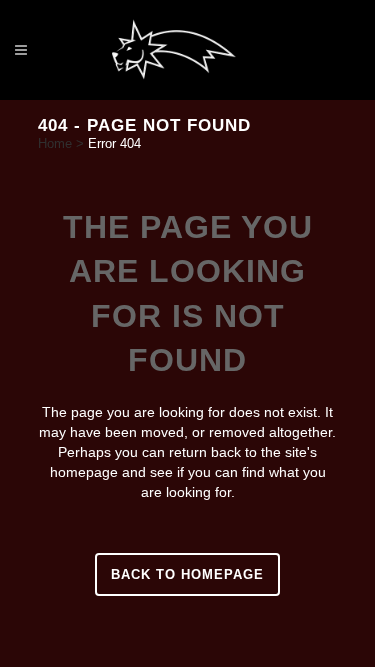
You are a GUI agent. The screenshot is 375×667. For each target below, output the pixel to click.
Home (55, 143)
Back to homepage (187, 574)
